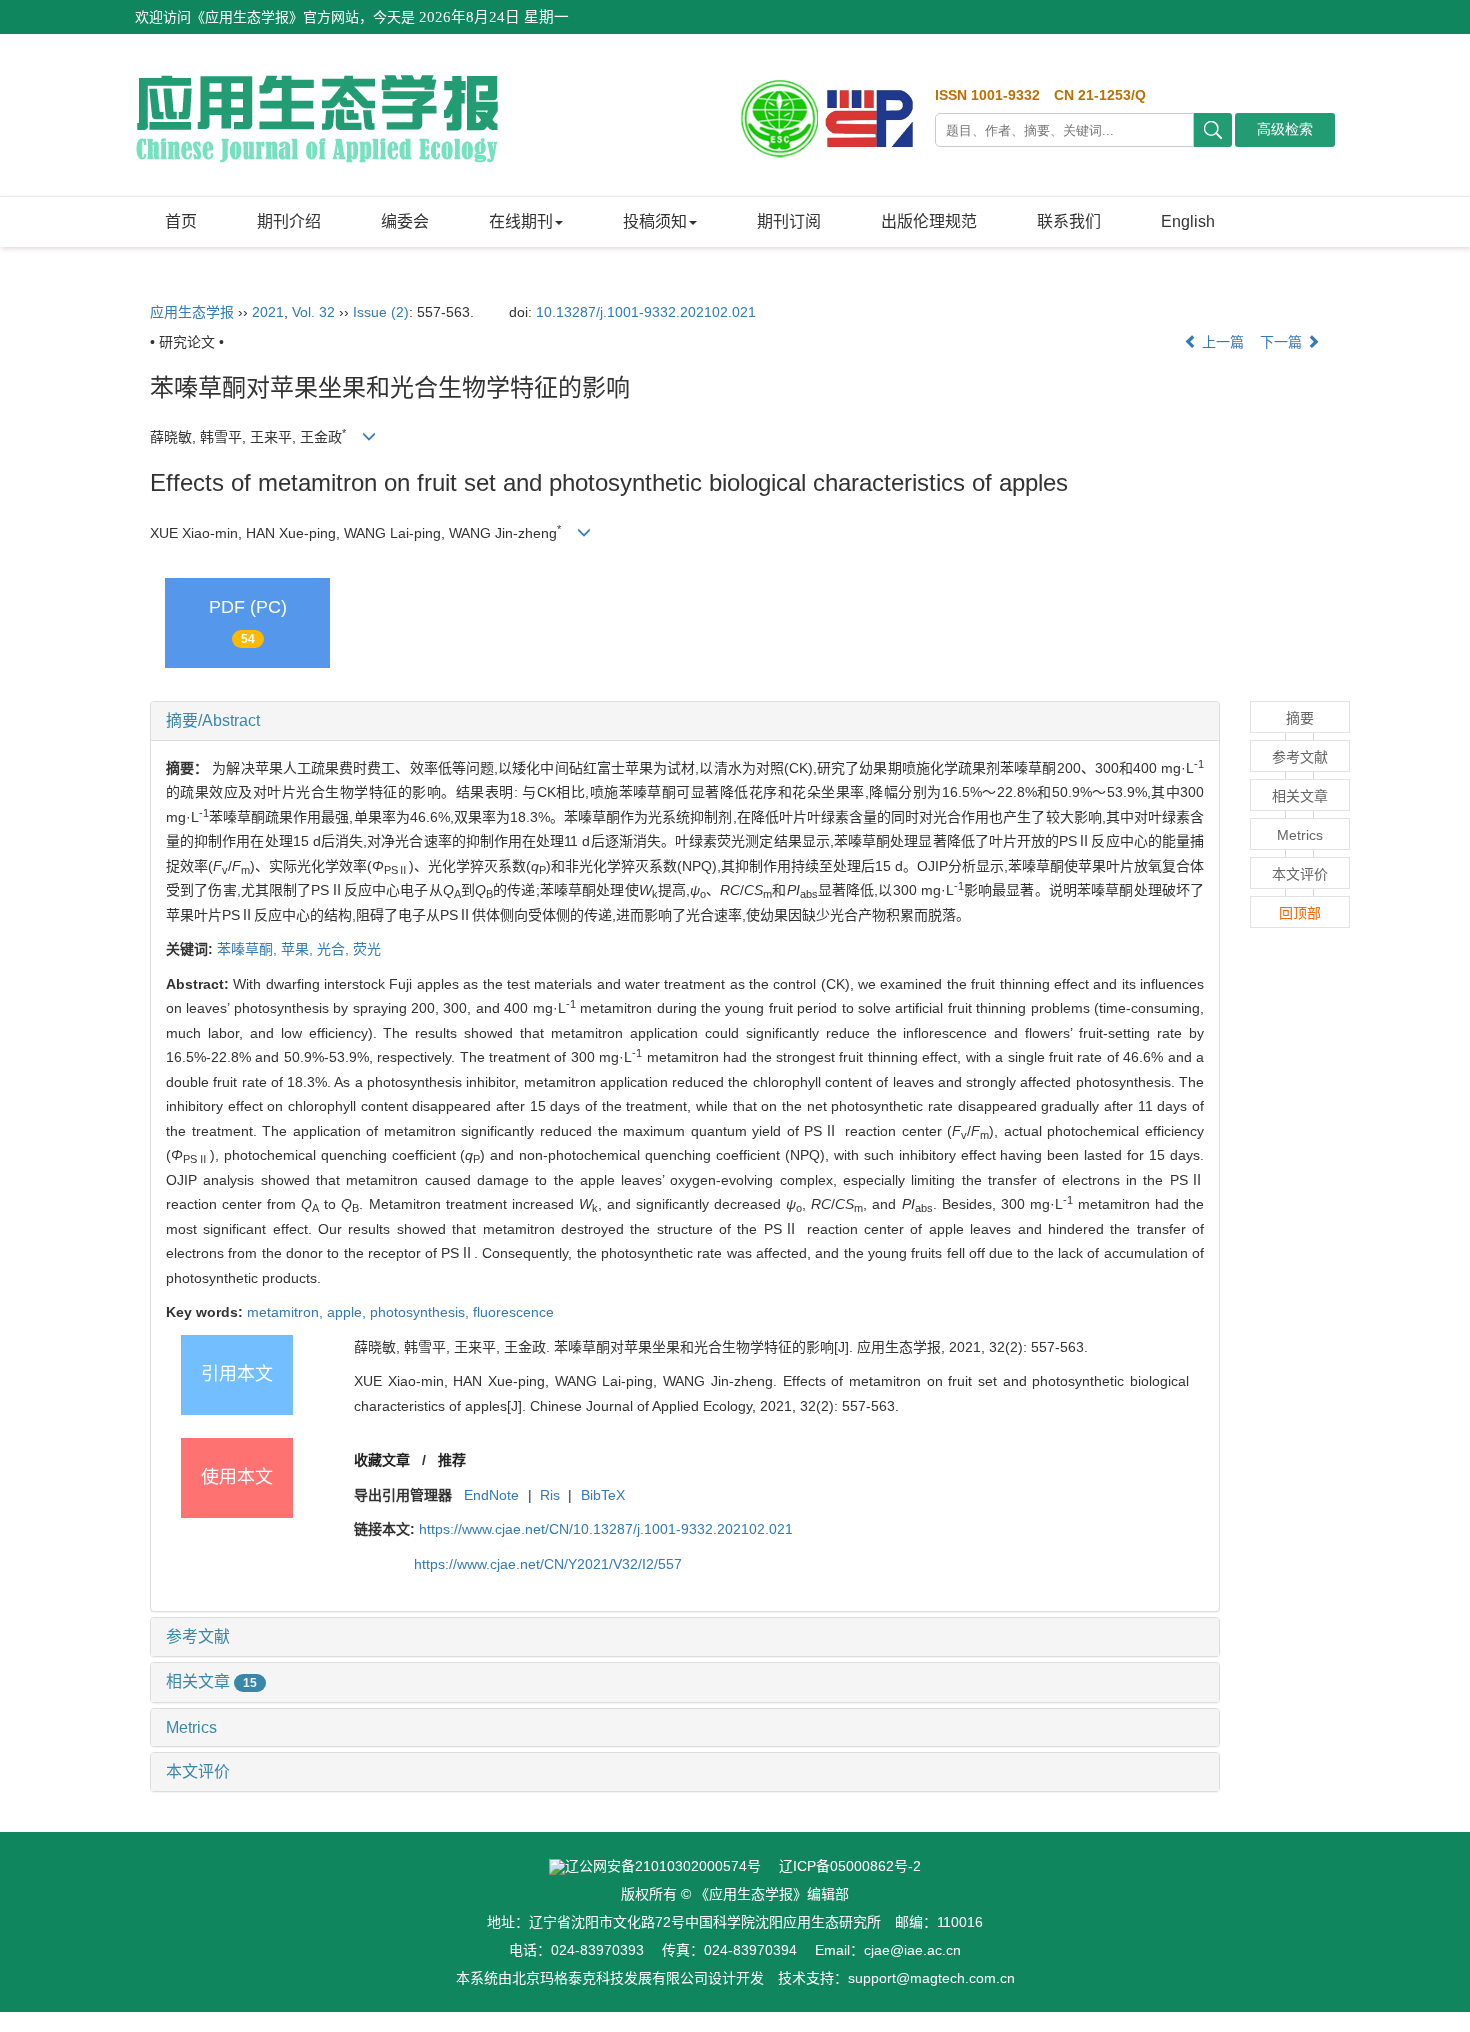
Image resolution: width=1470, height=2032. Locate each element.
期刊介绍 (289, 221)
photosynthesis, (421, 1312)
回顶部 (1300, 913)
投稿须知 (655, 221)
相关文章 (211, 1681)
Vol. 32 (313, 312)
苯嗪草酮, (249, 949)
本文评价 (198, 1771)
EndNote (491, 1495)
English (1188, 221)
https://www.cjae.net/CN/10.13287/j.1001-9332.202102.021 (606, 1529)
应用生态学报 (192, 312)
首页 (181, 221)
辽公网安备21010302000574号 (663, 1866)
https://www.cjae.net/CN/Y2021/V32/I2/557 (548, 1564)
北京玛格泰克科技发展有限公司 (610, 1978)
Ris (550, 1495)
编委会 (405, 221)
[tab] (685, 721)
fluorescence (513, 1312)
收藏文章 (382, 1460)
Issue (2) (381, 312)
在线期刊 (521, 221)
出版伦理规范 (929, 221)
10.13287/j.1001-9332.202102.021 (646, 312)
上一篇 (1221, 342)
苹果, (299, 949)
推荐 (452, 1460)
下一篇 (1283, 342)
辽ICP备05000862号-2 (850, 1866)
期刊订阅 (789, 221)
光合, (335, 949)
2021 (268, 312)
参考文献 (198, 1636)
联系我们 (1069, 221)
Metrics (191, 1727)
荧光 (367, 949)
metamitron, (287, 1312)
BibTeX (603, 1495)
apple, (348, 1312)
